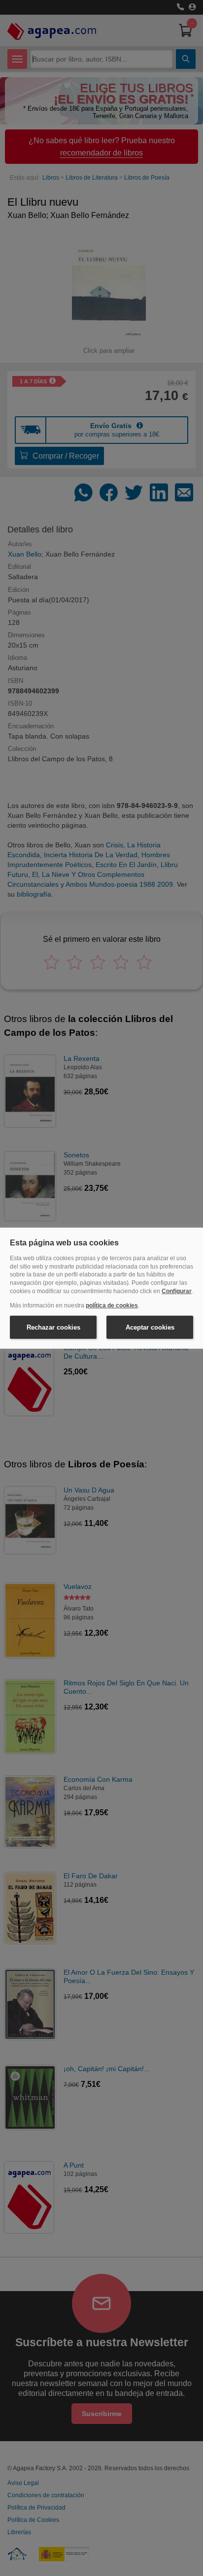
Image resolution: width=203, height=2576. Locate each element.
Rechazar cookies (53, 1327)
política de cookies (112, 1305)
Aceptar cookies (150, 1327)
